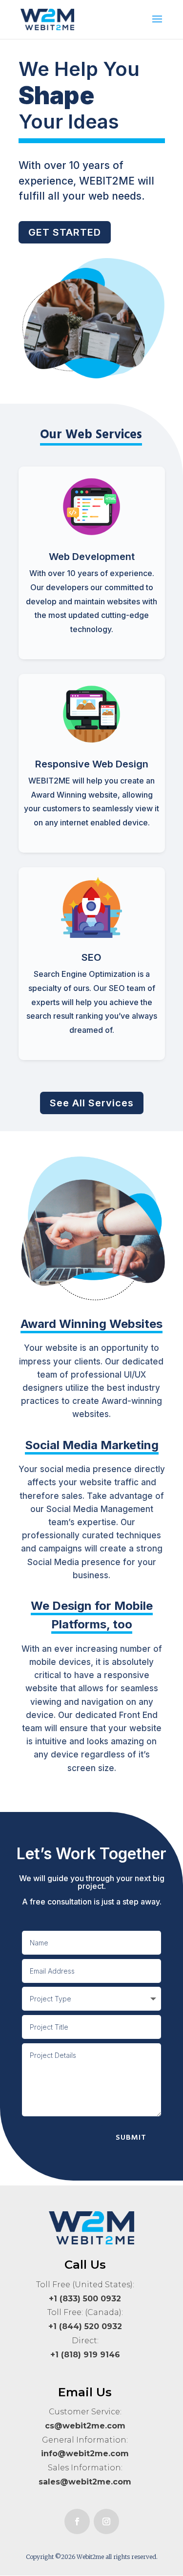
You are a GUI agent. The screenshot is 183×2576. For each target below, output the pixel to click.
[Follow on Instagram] (106, 2521)
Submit (131, 2137)
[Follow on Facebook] (77, 2521)
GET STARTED (65, 232)
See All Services (92, 1103)
